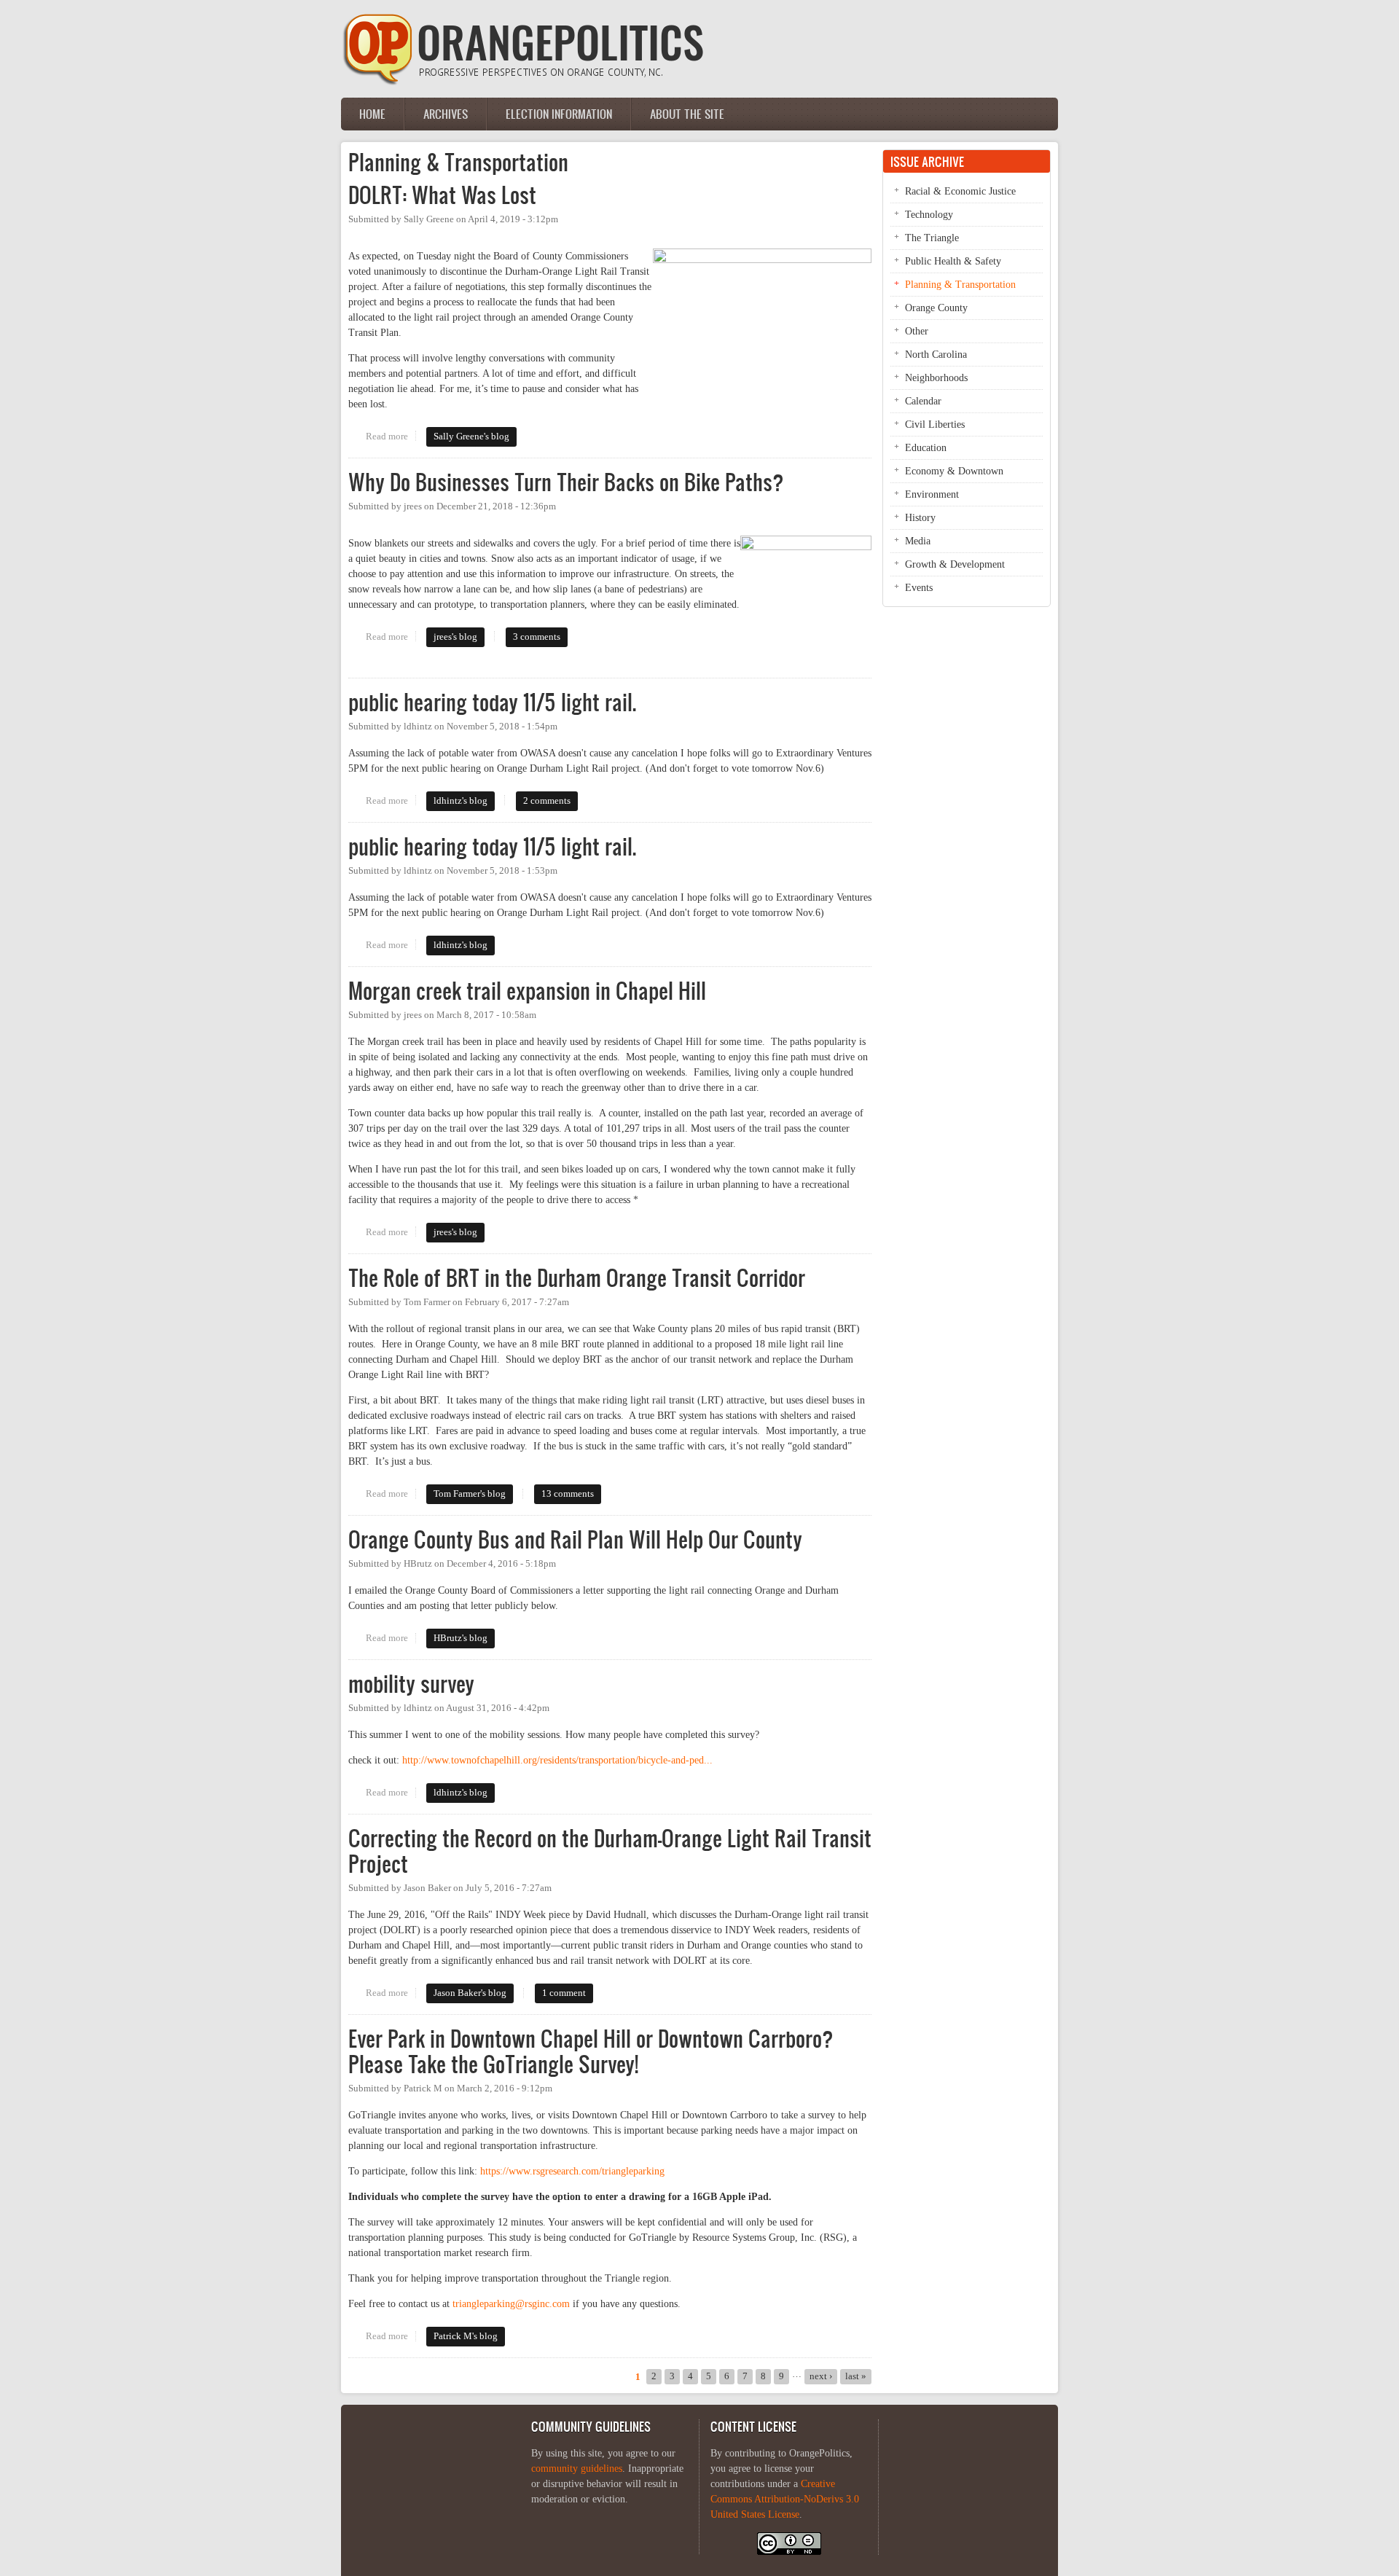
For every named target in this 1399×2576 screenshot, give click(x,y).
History (920, 518)
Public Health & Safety (953, 261)
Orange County (936, 308)
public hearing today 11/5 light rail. (492, 702)
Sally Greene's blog (471, 436)
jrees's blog (455, 637)
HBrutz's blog (461, 1638)
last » (856, 2376)
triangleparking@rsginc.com (511, 2304)
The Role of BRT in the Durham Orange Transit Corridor (577, 1278)
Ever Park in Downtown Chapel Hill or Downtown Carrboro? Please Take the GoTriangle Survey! (591, 2051)
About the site (687, 114)
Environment (932, 494)
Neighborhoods (936, 378)
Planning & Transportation (960, 285)
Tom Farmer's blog (470, 1494)
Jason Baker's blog (470, 1993)
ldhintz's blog (461, 801)
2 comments (547, 801)
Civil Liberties (935, 424)
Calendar (923, 401)
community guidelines (577, 2469)
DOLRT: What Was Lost (442, 195)
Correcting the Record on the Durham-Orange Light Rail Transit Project (610, 1851)
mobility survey (411, 1684)
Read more (391, 436)
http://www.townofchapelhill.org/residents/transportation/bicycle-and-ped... (557, 1760)
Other (917, 331)
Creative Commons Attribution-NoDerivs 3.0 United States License (785, 2499)
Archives (446, 114)
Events (919, 588)
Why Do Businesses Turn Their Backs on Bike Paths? (566, 482)
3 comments (537, 637)
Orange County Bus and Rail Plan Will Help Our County (575, 1539)
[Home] (523, 82)
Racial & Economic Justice (960, 191)
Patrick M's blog (466, 2336)
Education (926, 448)
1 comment (564, 1993)
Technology (929, 215)
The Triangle (932, 238)
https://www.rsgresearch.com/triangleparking (572, 2171)
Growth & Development (955, 564)
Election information (559, 114)
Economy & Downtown (954, 471)
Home (372, 114)
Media (918, 541)
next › (821, 2376)
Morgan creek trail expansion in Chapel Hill (527, 991)
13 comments (568, 1494)
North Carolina (936, 355)
